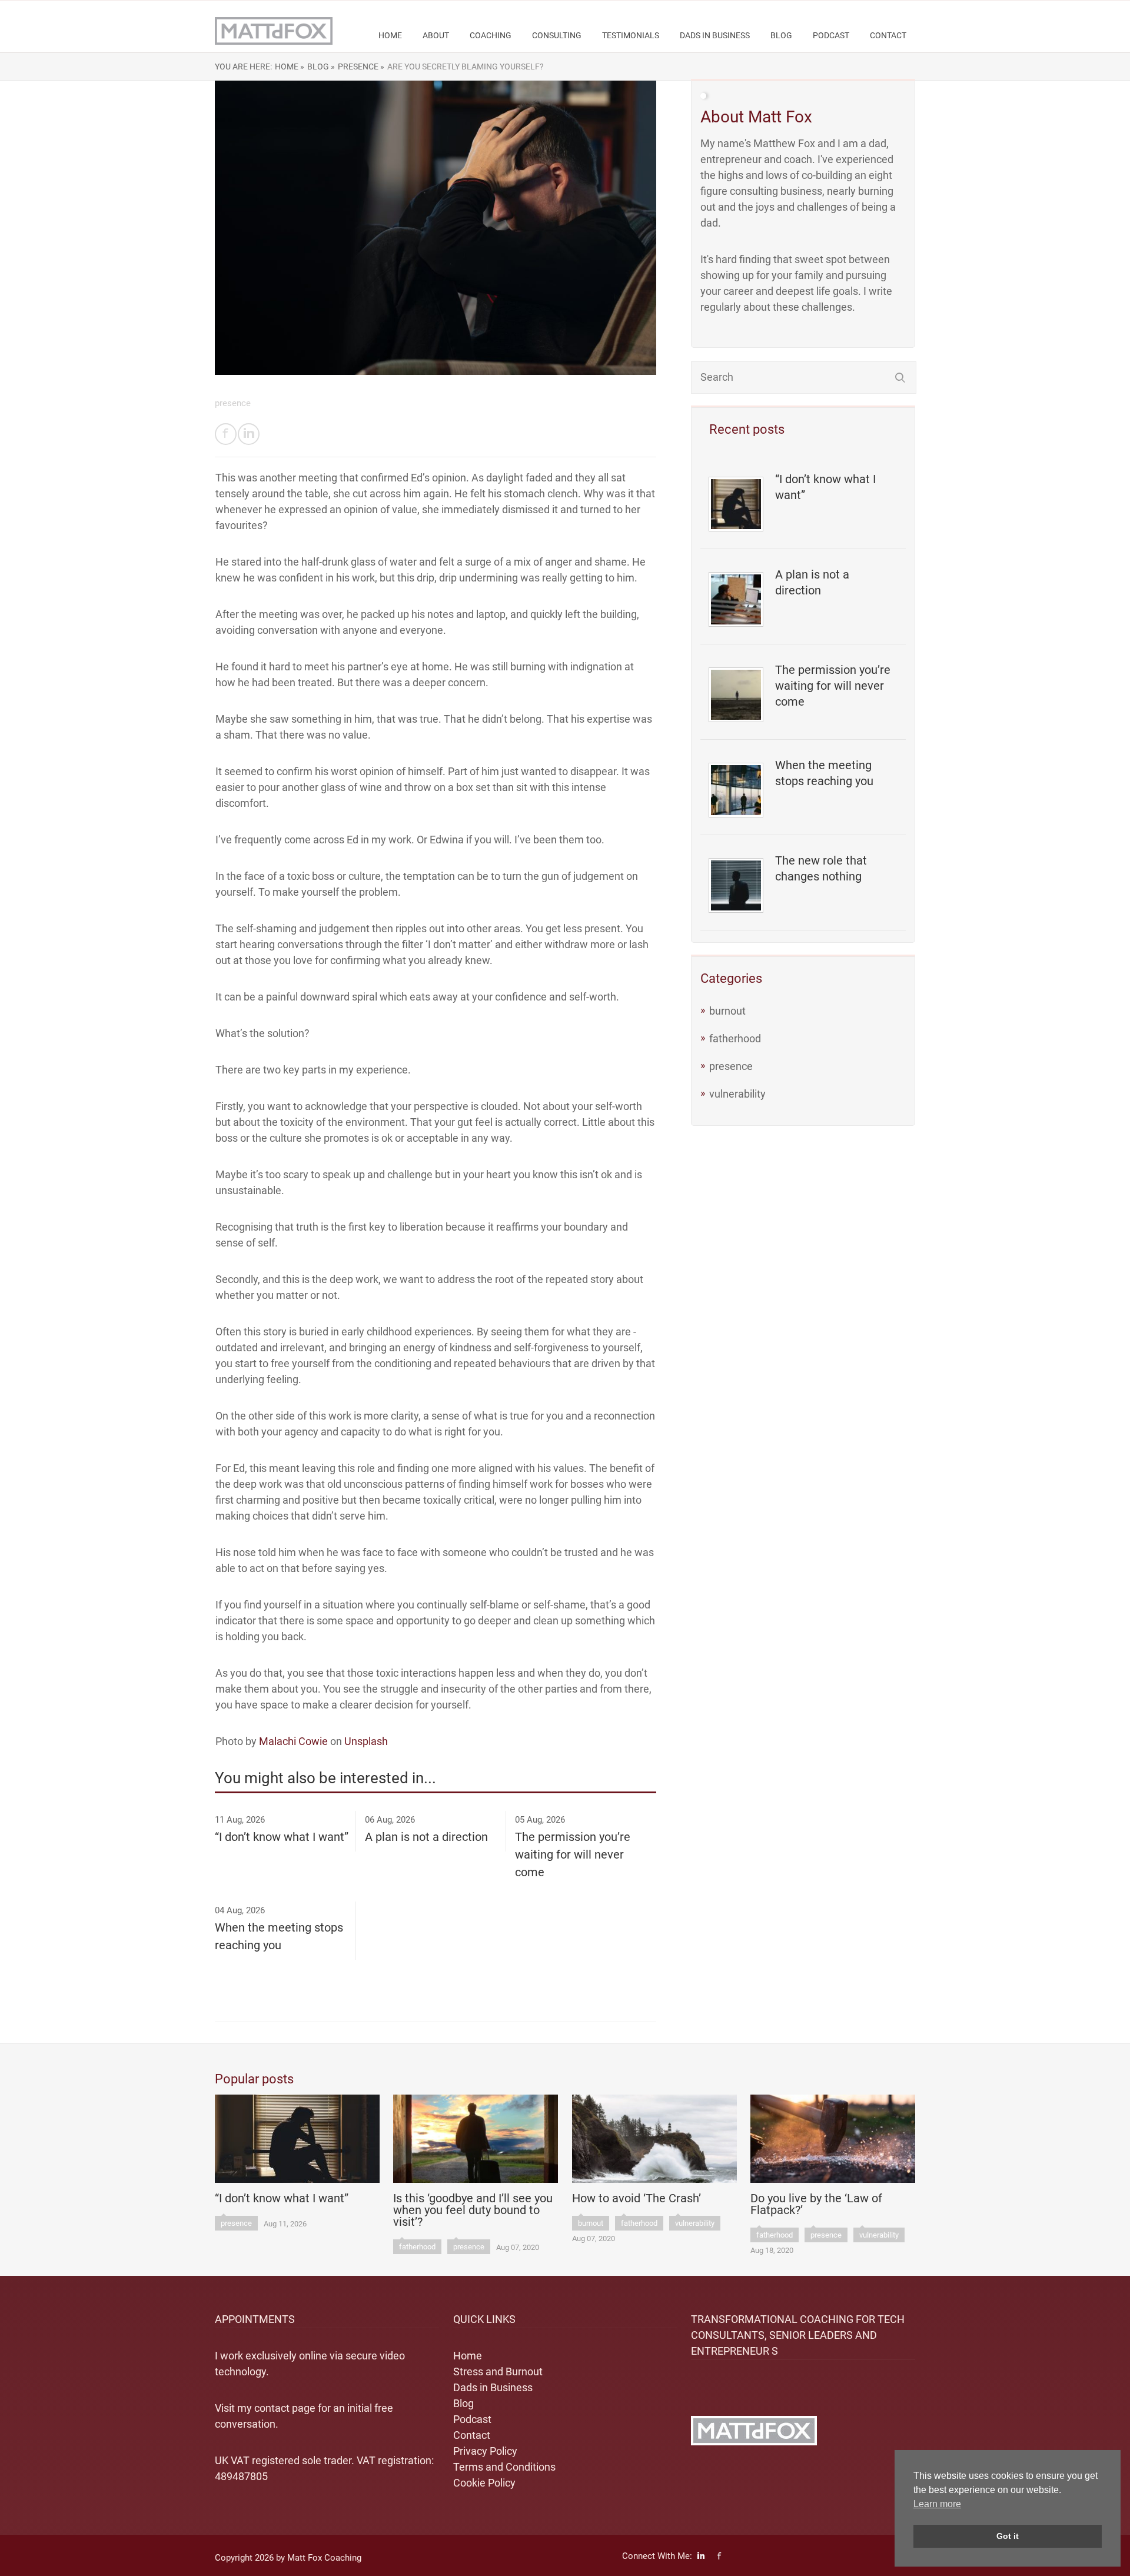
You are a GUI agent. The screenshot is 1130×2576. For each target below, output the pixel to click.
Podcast (831, 35)
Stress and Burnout (498, 2371)
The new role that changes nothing (821, 868)
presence (731, 1066)
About (436, 35)
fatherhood (735, 1038)
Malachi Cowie (293, 1741)
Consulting (557, 35)
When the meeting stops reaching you (824, 773)
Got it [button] (1008, 2536)
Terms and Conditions (504, 2467)
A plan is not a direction (812, 582)
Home (390, 35)
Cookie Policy (484, 2483)
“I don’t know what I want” (825, 487)
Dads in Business (715, 35)
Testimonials (631, 35)
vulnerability (737, 1094)
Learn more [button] (937, 2504)
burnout (727, 1011)
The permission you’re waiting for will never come (833, 686)
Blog (781, 35)
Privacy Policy (485, 2451)
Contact (888, 35)
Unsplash (366, 1741)
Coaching (491, 35)
